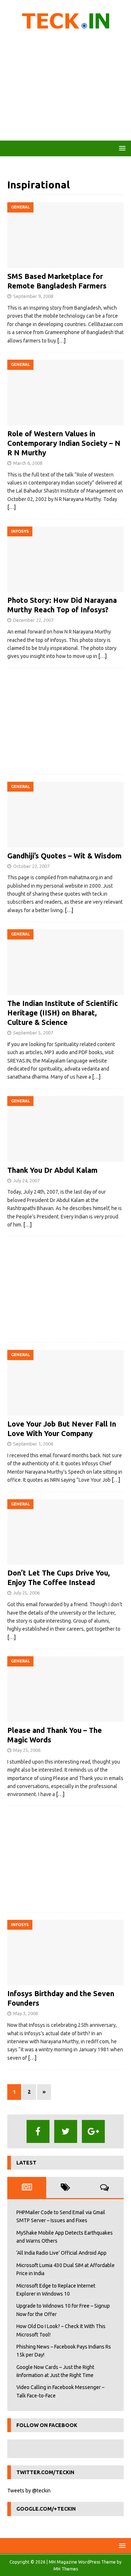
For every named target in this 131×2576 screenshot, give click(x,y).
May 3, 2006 (25, 2013)
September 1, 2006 (33, 1444)
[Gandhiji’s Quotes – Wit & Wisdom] (65, 815)
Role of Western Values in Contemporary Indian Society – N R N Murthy (64, 443)
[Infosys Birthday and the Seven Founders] (65, 1953)
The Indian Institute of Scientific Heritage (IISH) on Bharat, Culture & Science (63, 1013)
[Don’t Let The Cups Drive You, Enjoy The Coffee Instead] (65, 1532)
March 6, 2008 (28, 463)
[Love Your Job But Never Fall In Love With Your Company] (65, 1383)
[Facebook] (38, 2131)
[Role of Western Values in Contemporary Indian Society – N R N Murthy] (65, 393)
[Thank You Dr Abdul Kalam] (65, 1129)
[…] (61, 341)
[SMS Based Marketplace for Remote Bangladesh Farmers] (65, 235)
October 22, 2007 (31, 866)
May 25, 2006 (27, 1750)
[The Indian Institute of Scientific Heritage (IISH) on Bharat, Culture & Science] (65, 962)
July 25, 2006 (26, 1593)
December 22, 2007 (33, 620)
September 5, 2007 (33, 1033)
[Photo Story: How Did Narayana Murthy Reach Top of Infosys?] (65, 559)
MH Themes (66, 2569)
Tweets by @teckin (29, 2491)
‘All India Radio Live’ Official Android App (61, 2253)
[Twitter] (66, 2131)
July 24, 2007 (26, 1180)
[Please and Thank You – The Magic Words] (65, 1689)
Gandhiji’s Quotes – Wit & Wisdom (64, 856)
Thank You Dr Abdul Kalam (52, 1170)
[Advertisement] (65, 88)
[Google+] (93, 2131)
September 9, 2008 (33, 296)
